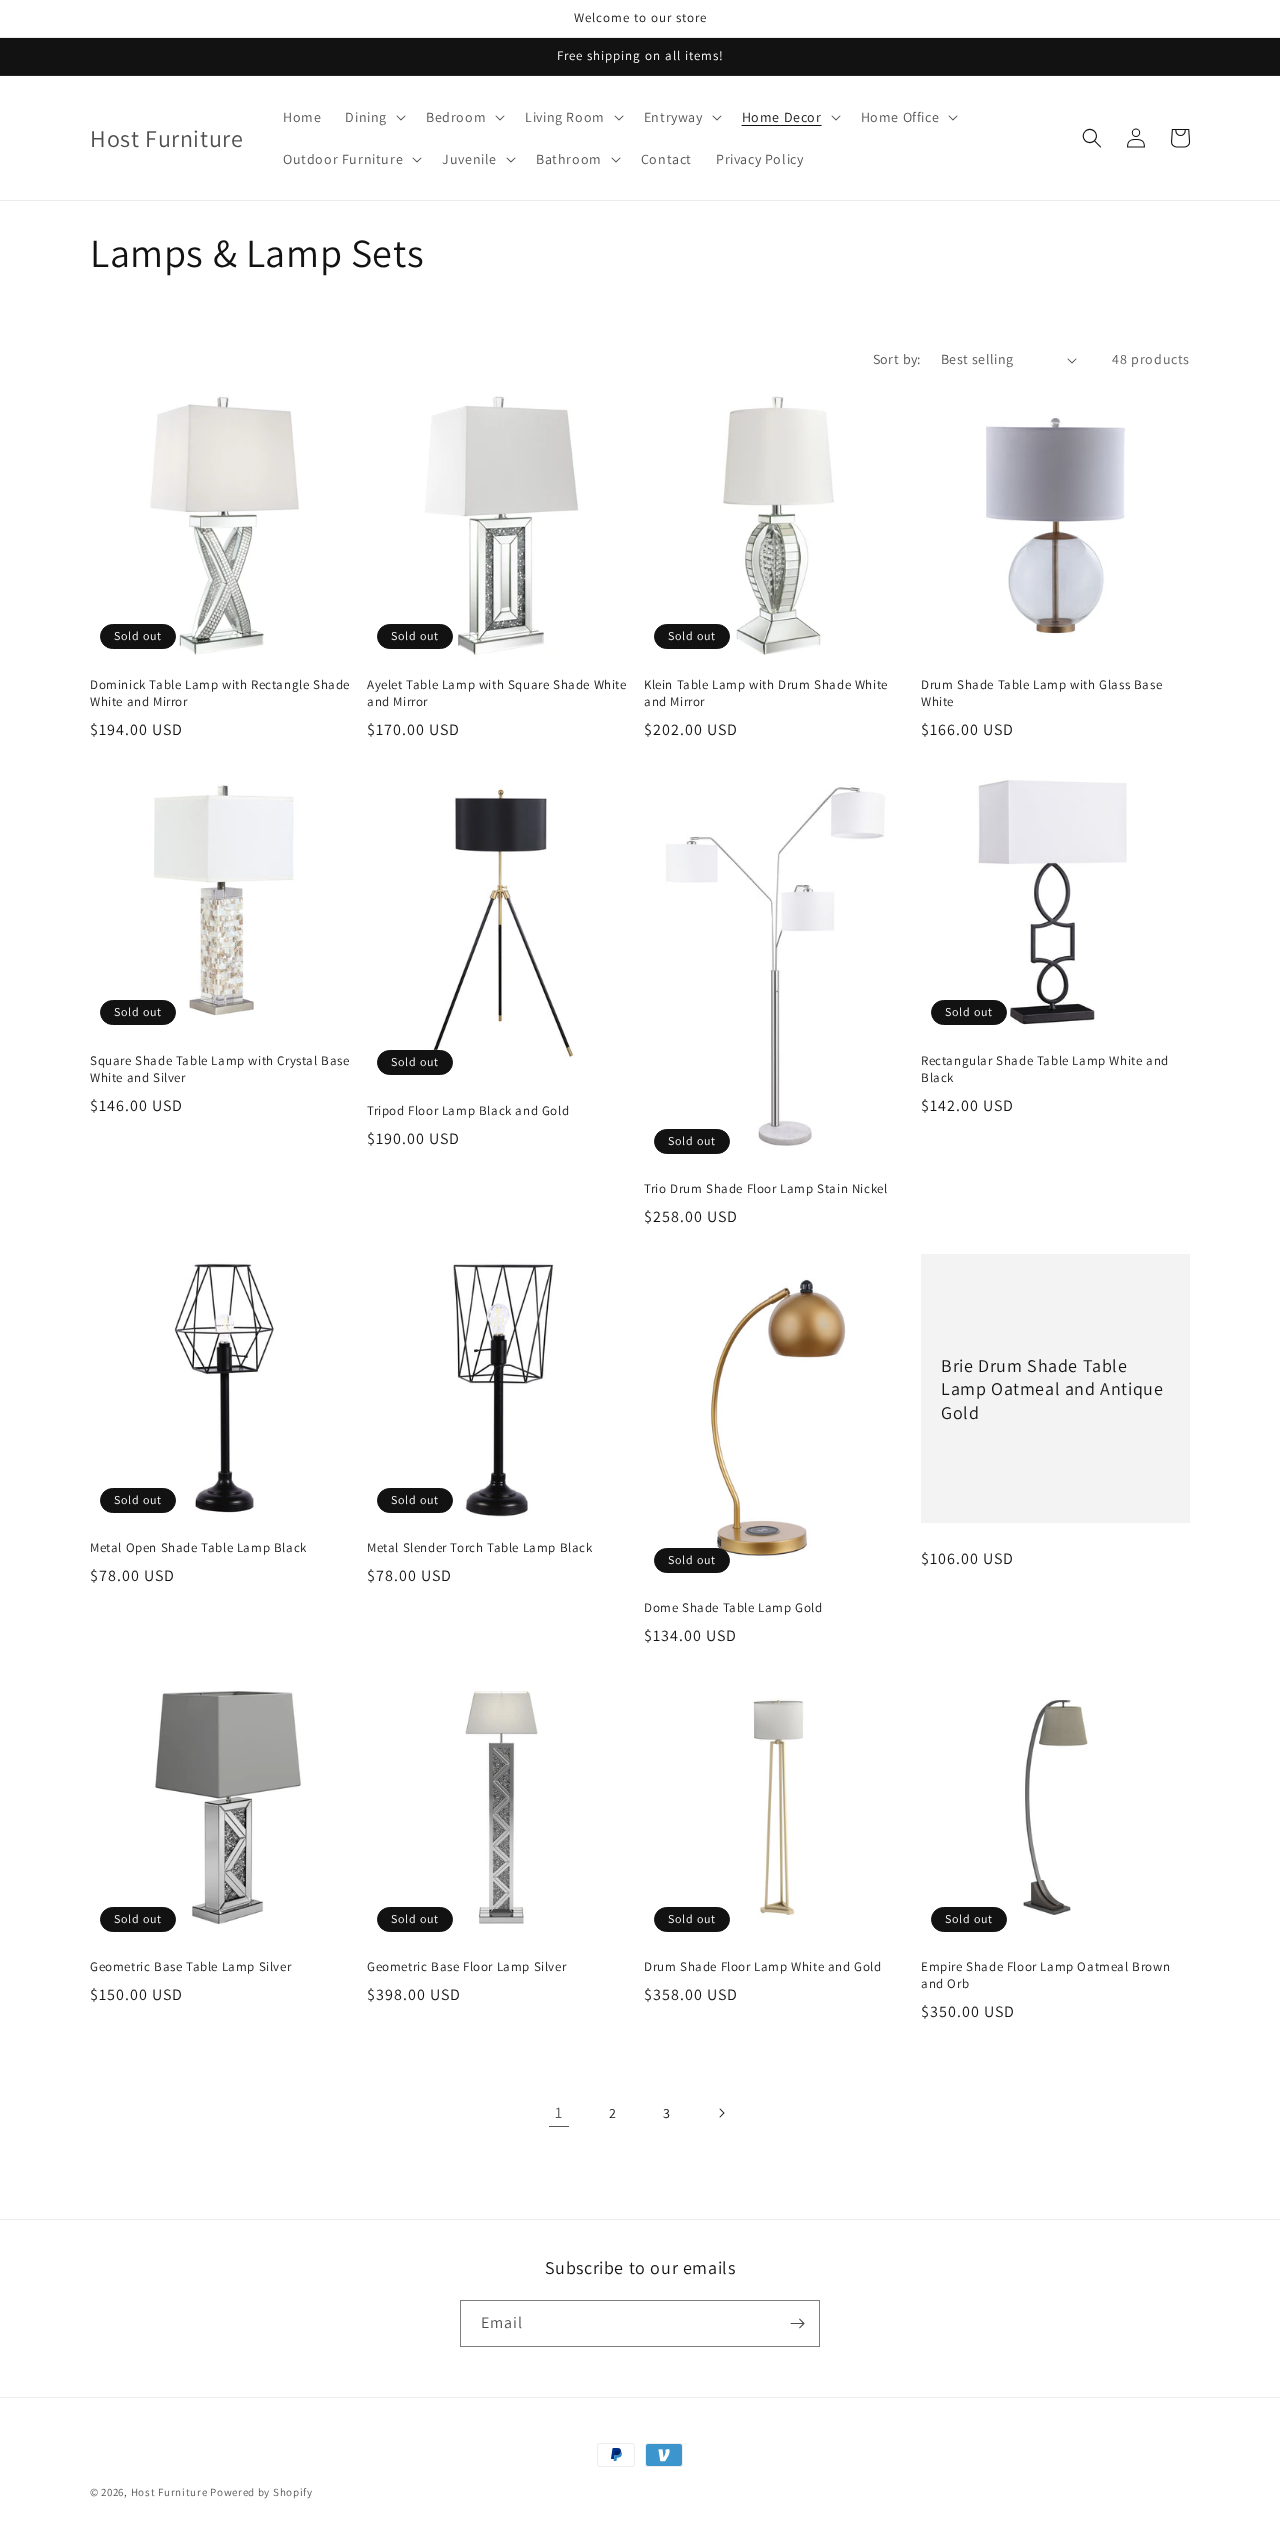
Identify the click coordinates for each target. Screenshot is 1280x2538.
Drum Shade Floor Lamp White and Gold (763, 1967)
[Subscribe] (797, 2323)
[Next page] (721, 2113)
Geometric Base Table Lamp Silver (190, 1967)
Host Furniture (169, 2492)
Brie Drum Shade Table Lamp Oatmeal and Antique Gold (1052, 1389)
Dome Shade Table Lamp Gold (733, 1608)
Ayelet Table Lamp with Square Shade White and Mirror (497, 693)
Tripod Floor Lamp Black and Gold (468, 1111)
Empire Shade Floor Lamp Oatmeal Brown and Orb (1045, 1975)
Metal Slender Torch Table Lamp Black (480, 1548)
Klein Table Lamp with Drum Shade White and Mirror (766, 693)
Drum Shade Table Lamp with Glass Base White (1041, 693)
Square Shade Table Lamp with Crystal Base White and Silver (220, 1069)
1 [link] (559, 2112)
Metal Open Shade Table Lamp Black (198, 1548)
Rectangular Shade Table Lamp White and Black (1045, 1069)
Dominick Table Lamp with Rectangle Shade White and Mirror (220, 693)
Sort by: (897, 359)
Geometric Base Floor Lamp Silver (466, 1967)
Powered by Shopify (261, 2492)
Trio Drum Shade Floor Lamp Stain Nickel (765, 1189)
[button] (373, 117)
